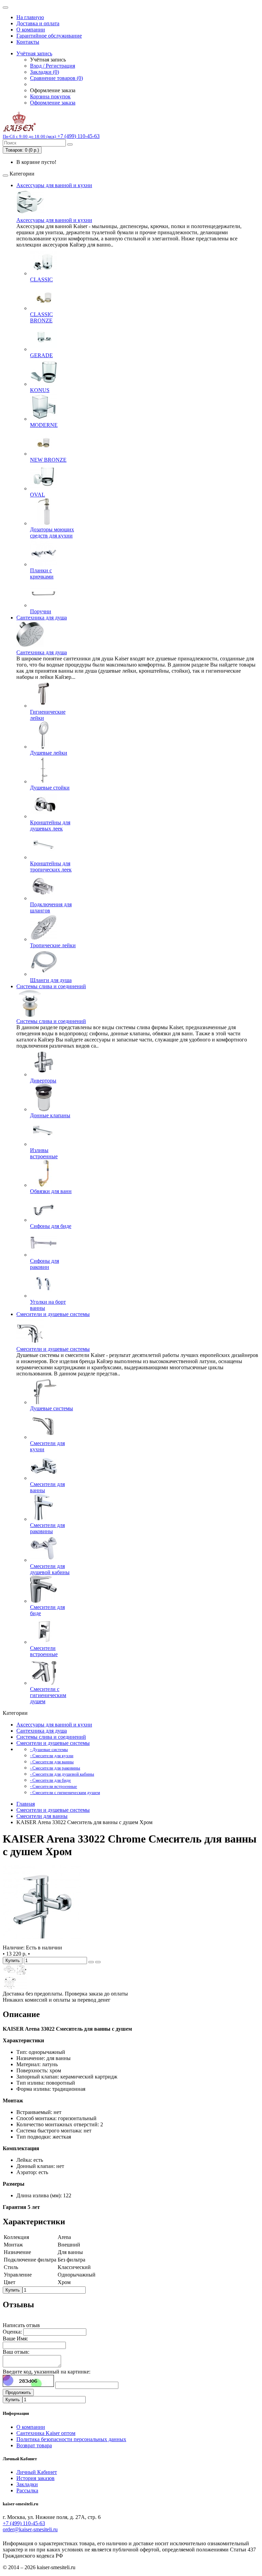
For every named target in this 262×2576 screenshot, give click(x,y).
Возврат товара (34, 2445)
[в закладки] (91, 1962)
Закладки (27, 2484)
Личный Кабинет (37, 2472)
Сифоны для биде (51, 1226)
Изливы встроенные (44, 1153)
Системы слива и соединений (51, 986)
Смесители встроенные (44, 1651)
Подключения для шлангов (51, 907)
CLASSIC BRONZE (41, 317)
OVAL (38, 495)
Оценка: (12, 2332)
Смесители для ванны (47, 1487)
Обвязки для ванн (51, 1191)
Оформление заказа (53, 103)
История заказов (35, 2478)
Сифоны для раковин (45, 1264)
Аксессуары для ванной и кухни (54, 185)
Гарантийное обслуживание (49, 36)
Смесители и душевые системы (53, 1314)
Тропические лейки (53, 945)
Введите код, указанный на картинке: (47, 2372)
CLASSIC (41, 279)
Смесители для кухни (47, 1446)
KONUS (40, 390)
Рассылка (27, 2490)
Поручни (41, 611)
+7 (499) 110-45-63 (24, 2523)
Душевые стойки (50, 788)
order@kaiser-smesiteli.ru (30, 2529)
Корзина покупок (50, 96)
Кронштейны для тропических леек (51, 866)
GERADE (41, 355)
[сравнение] (98, 1962)
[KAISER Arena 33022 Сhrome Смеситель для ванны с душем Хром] (42, 1941)
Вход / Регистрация (53, 66)
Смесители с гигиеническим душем (48, 1695)
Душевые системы (52, 1408)
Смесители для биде (47, 1610)
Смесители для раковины (47, 1528)
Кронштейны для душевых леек (50, 825)
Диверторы (43, 1081)
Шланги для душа (51, 980)
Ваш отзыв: (16, 2352)
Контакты (28, 42)
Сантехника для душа (42, 618)
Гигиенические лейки (48, 715)
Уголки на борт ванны (48, 1305)
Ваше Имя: (15, 2339)
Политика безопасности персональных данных (71, 2439)
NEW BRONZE (48, 460)
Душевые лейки (49, 753)
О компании (31, 30)
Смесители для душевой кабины (50, 1569)
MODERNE (44, 425)
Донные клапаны (50, 1115)
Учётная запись (34, 53)
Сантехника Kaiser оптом (46, 2433)
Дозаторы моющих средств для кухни (52, 533)
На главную (30, 17)
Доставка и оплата (38, 23)
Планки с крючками (42, 573)
